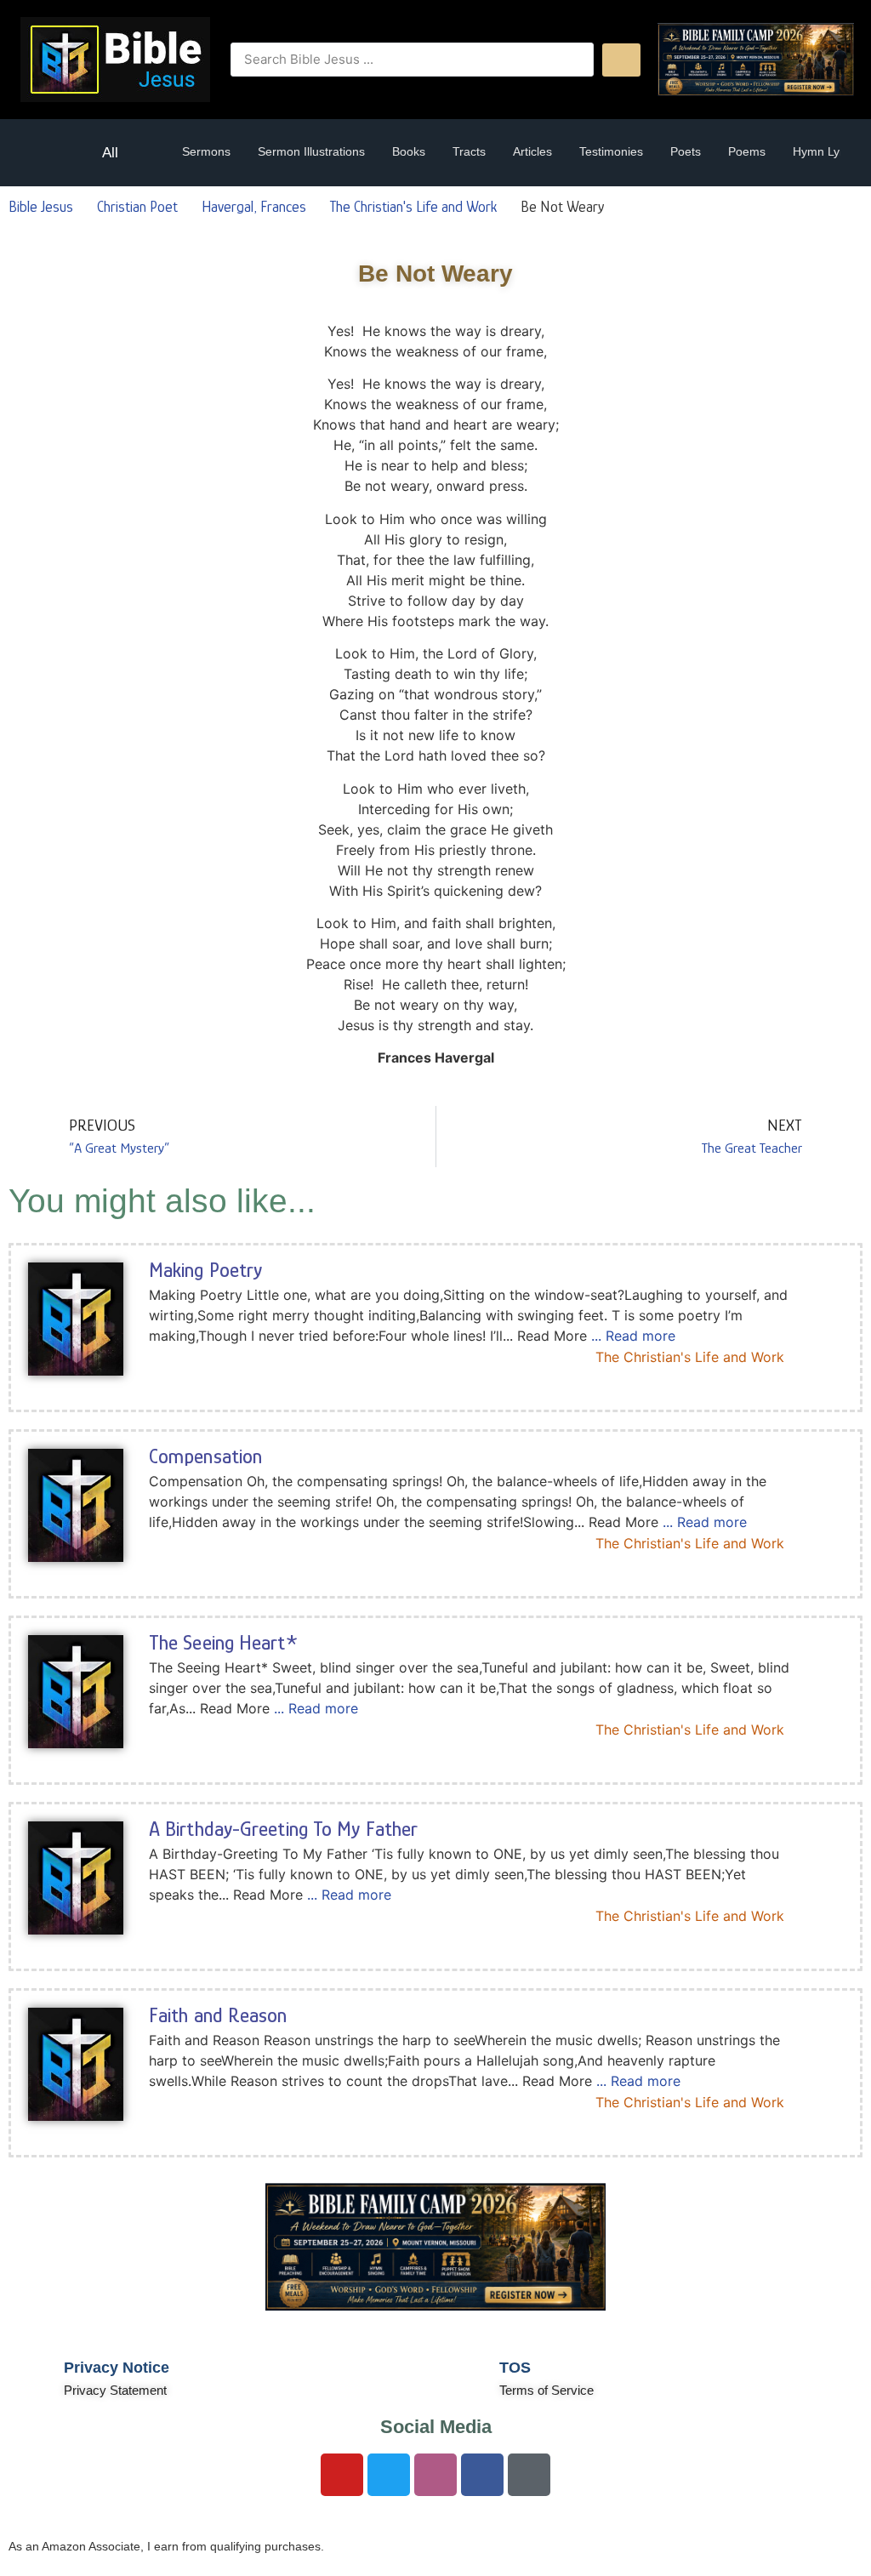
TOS (515, 2368)
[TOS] (465, 2376)
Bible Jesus (41, 207)
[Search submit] (621, 60)
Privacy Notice (117, 2368)
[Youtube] (342, 2475)
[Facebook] (482, 2475)
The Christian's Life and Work (413, 207)
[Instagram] (435, 2475)
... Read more (633, 1336)
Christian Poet (137, 207)
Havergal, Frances (254, 207)
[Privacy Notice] (30, 2376)
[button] (51, 153)
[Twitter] (389, 2475)
